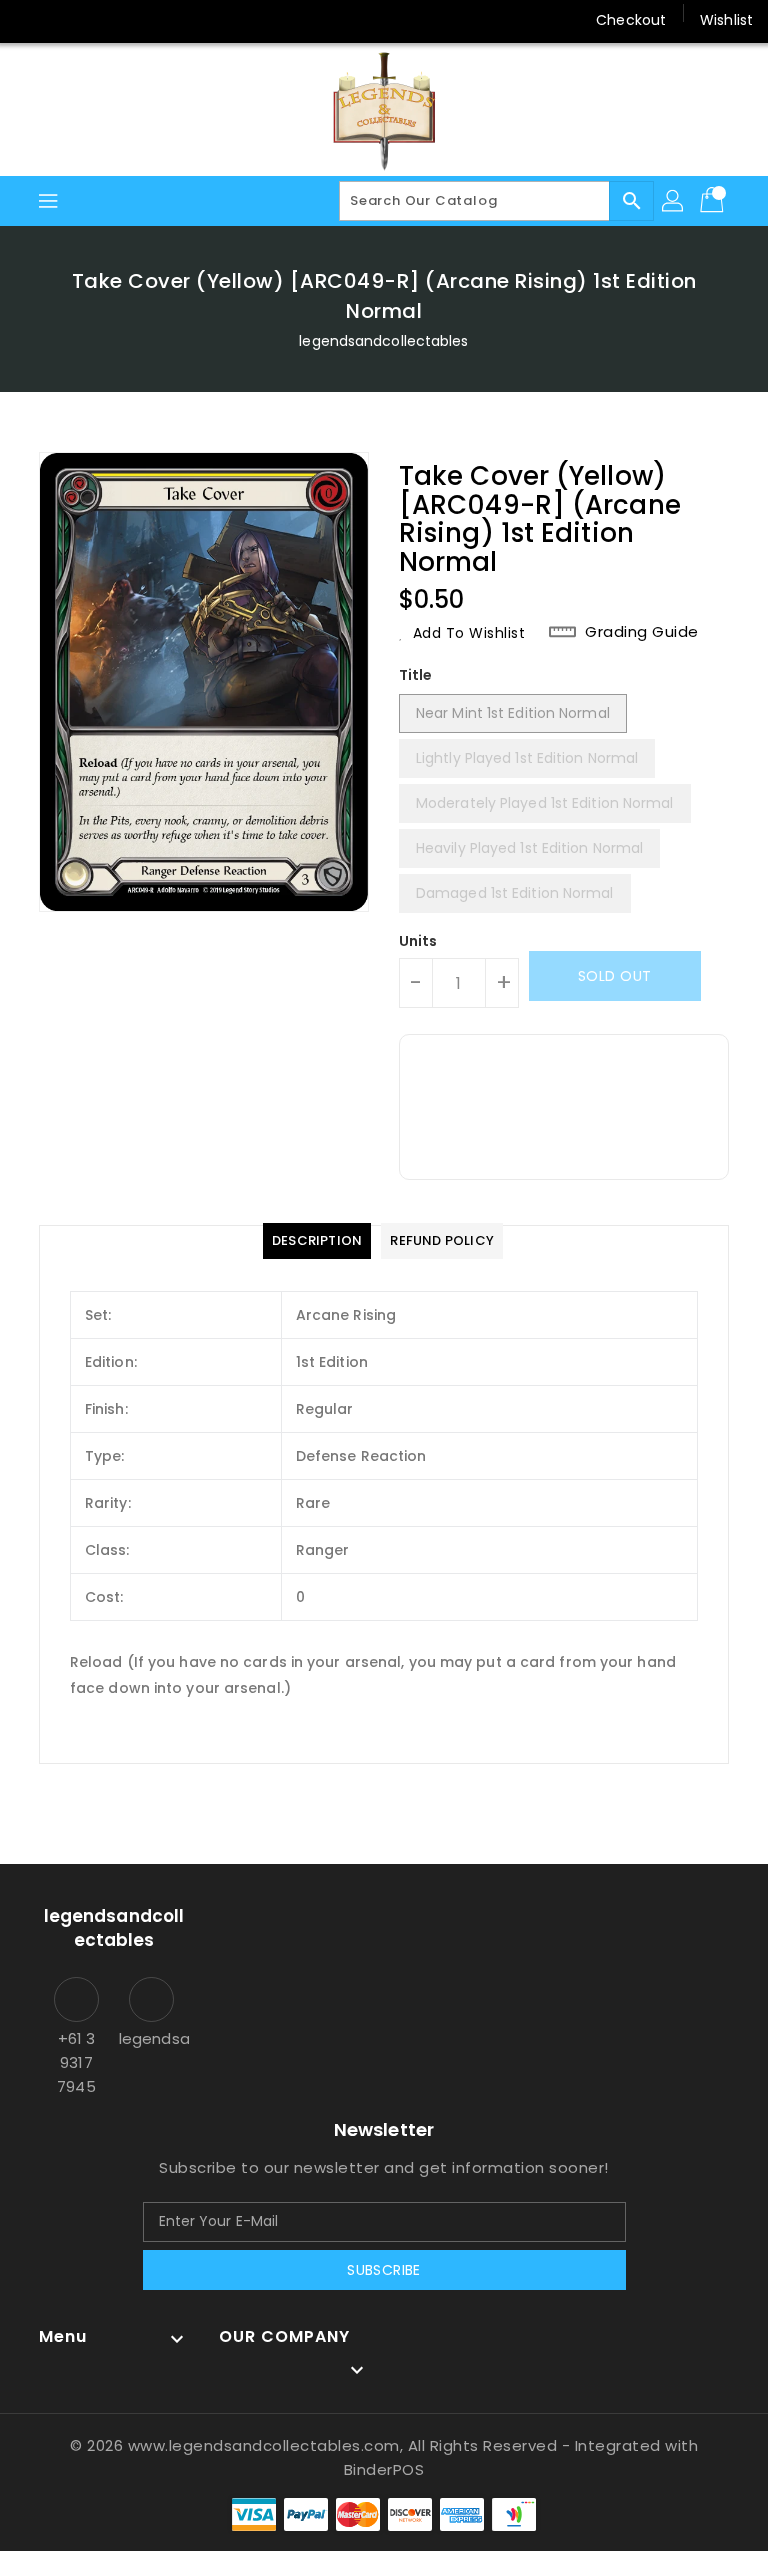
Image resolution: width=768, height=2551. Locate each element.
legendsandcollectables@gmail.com (151, 2038)
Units (418, 941)
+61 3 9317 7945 (76, 2062)
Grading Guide (642, 632)
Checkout (631, 20)
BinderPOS (384, 2469)
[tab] (317, 1241)
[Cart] (714, 201)
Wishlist (726, 20)
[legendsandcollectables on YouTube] (223, 20)
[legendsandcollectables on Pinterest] (108, 20)
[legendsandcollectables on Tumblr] (184, 20)
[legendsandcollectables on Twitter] (70, 20)
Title (416, 675)
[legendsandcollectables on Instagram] (146, 20)
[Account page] (674, 201)
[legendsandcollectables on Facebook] (32, 20)
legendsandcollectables (383, 341)
